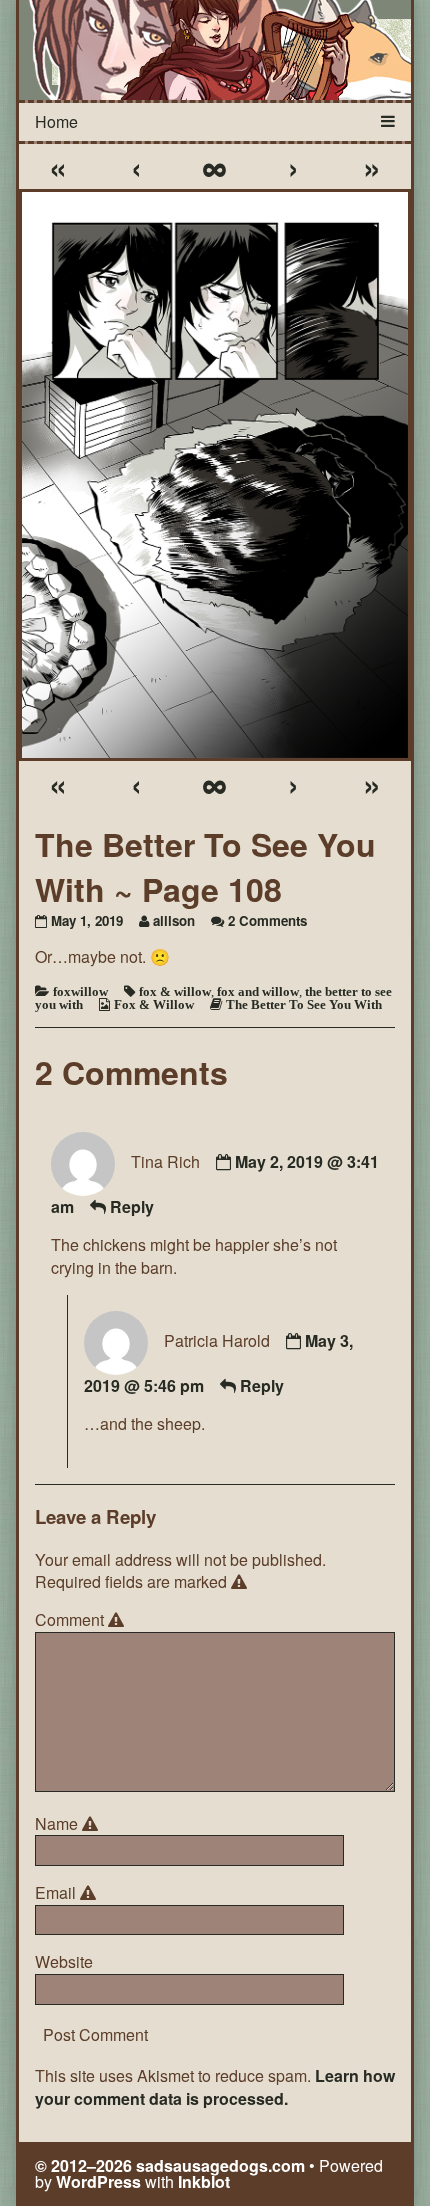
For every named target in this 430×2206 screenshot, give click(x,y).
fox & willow (175, 991)
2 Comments (267, 920)
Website (64, 1962)
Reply (132, 1206)
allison (174, 920)
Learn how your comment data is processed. (215, 2086)
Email (68, 1893)
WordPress (98, 2181)
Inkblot (204, 2181)
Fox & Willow (154, 1004)
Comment (82, 1620)
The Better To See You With (304, 1004)
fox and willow (258, 991)
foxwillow (80, 991)
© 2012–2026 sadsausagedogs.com (170, 2165)
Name (69, 1824)
